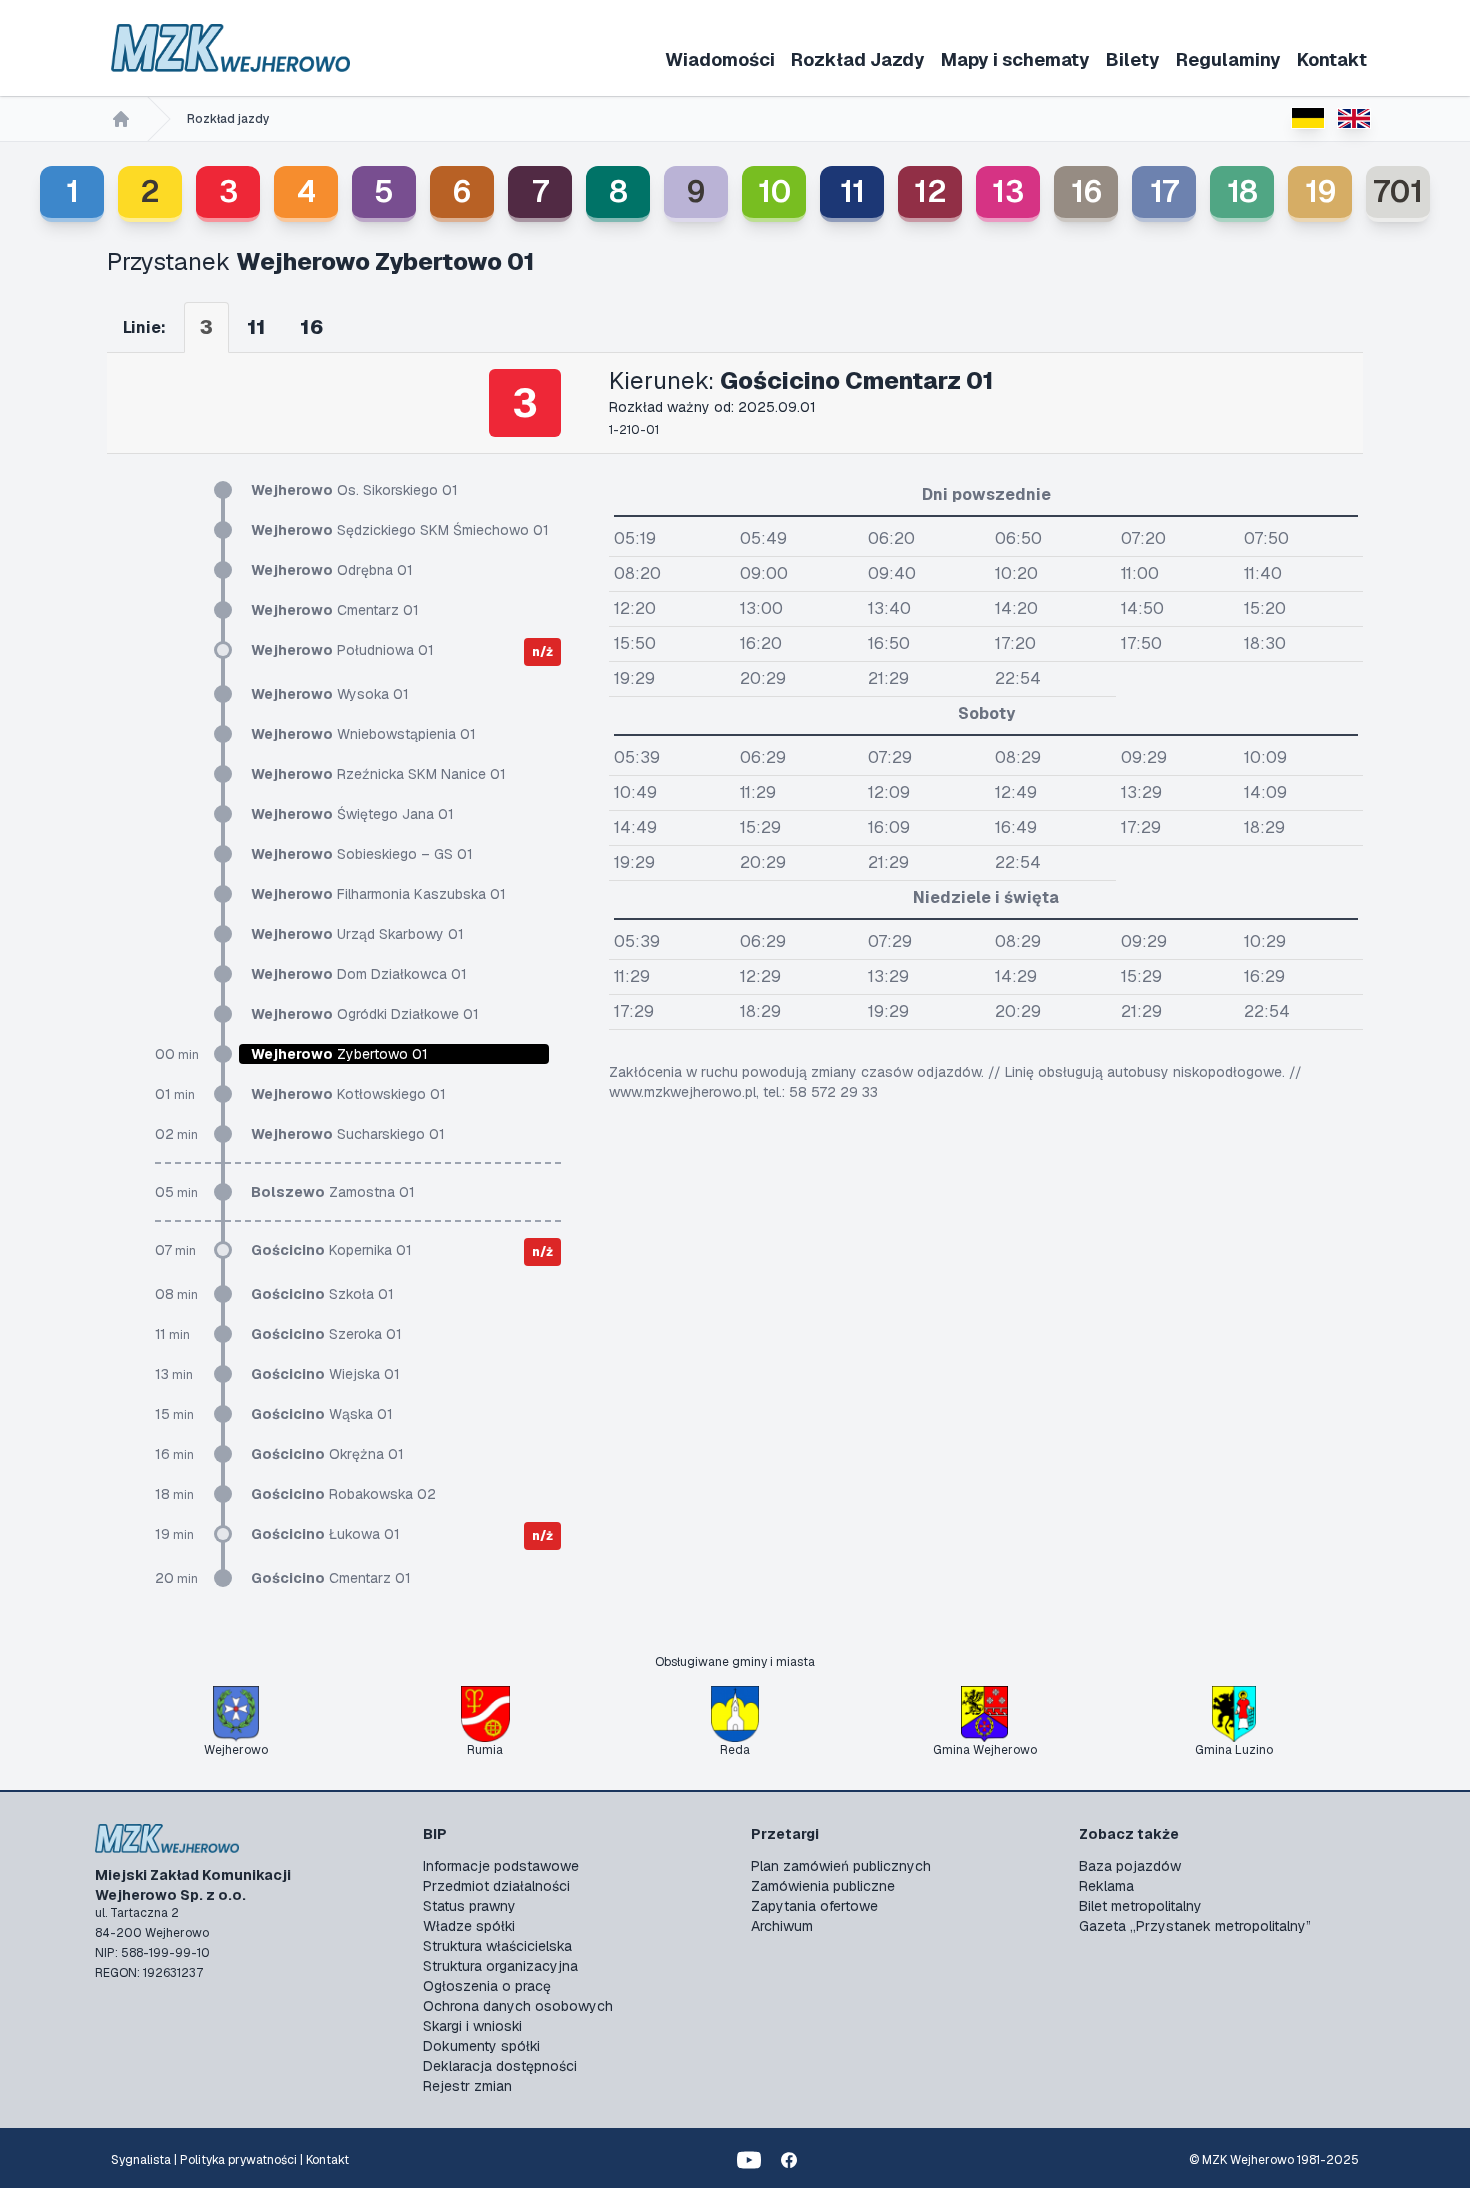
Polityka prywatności (238, 2160)
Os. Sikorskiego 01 (354, 490)
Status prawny (469, 1906)
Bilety (1133, 59)
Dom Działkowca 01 (359, 974)
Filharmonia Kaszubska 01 (378, 894)
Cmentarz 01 (335, 610)
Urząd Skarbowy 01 (357, 934)
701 (1398, 191)
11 (852, 191)
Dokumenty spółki (481, 2046)
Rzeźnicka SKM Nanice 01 (378, 774)
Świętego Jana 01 (352, 814)
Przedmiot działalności (496, 1886)
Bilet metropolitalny (1140, 1906)
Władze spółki (469, 1926)
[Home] (121, 119)
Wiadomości (720, 59)
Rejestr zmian (467, 2086)
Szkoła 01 (322, 1294)
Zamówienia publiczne (823, 1886)
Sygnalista (141, 2160)
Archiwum (782, 1926)
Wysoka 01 (330, 694)
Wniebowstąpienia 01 (363, 734)
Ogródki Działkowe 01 (365, 1014)
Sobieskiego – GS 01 (362, 854)
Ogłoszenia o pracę (487, 1986)
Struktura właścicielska (497, 1946)
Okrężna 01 (327, 1454)
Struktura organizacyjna (500, 1966)
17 (1164, 191)
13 (1008, 191)
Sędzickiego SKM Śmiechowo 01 (400, 530)
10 (774, 191)
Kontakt (1332, 59)
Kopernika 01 (331, 1250)
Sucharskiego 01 (348, 1134)
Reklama (1106, 1886)
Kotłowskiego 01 (348, 1094)
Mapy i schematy (1015, 59)
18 (1242, 191)
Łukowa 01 (325, 1534)
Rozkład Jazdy (858, 59)
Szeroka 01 (326, 1334)
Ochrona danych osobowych (518, 2006)
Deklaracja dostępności (500, 2066)
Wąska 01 (322, 1414)
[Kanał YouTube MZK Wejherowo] (749, 2160)
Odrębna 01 (332, 570)
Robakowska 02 (343, 1494)
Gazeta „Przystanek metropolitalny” (1195, 1926)
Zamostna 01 (333, 1192)
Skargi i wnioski (472, 2026)
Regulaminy (1228, 59)
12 (930, 191)
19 (1320, 191)
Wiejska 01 (325, 1374)
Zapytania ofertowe (814, 1906)
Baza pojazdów (1130, 1866)
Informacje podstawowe (501, 1866)
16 (1086, 191)
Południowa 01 (342, 650)
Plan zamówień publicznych (841, 1866)
